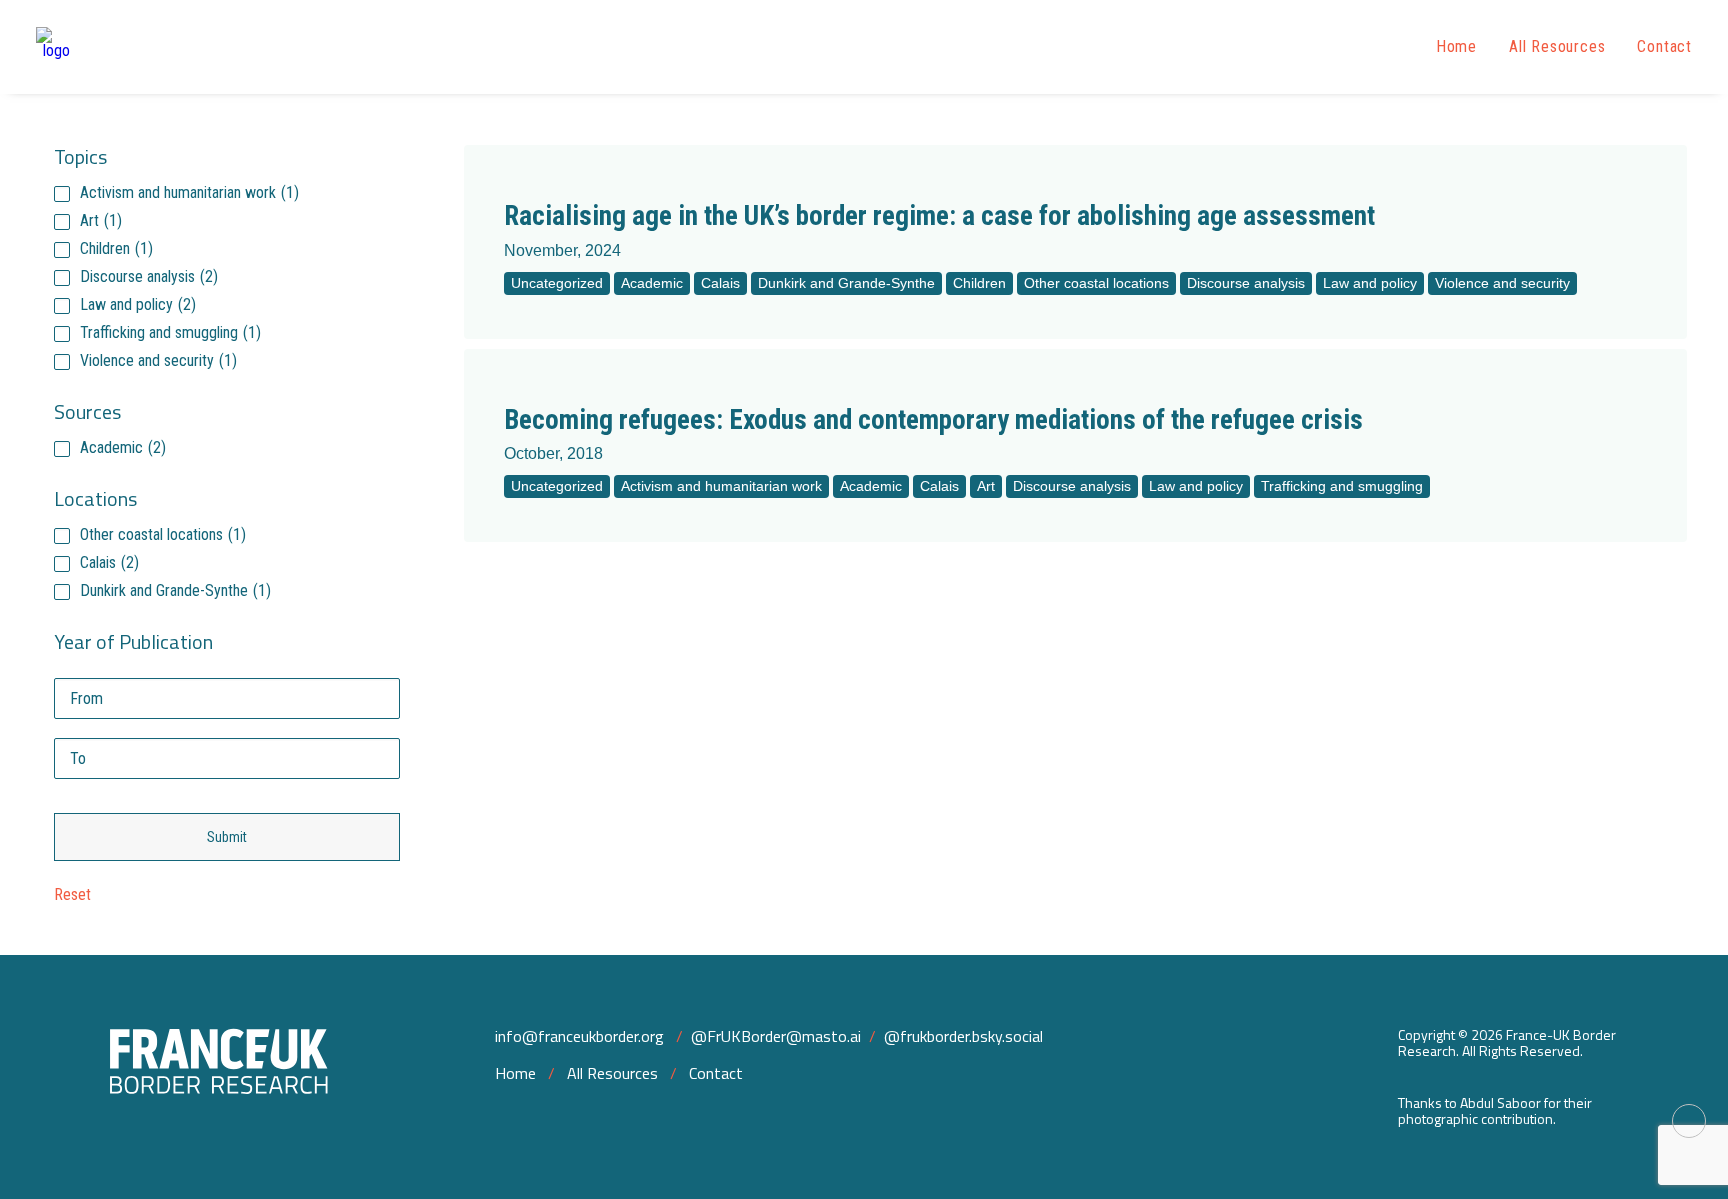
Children (116, 248)
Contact (1664, 46)
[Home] (201, 1077)
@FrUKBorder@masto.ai (776, 1036)
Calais (109, 562)
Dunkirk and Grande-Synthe (175, 590)
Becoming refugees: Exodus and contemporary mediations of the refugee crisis (933, 420)
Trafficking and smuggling (170, 332)
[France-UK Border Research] (56, 47)
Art (101, 220)
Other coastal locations (163, 534)
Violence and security (158, 360)
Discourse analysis (149, 276)
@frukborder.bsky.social (963, 1036)
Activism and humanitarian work (189, 192)
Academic (123, 447)
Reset (72, 894)
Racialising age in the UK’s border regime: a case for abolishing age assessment (939, 216)
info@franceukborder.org (579, 1036)
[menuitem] (1463, 47)
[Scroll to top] (1689, 1119)
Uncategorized (557, 283)
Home (1456, 46)
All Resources (1557, 46)
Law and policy (138, 304)
